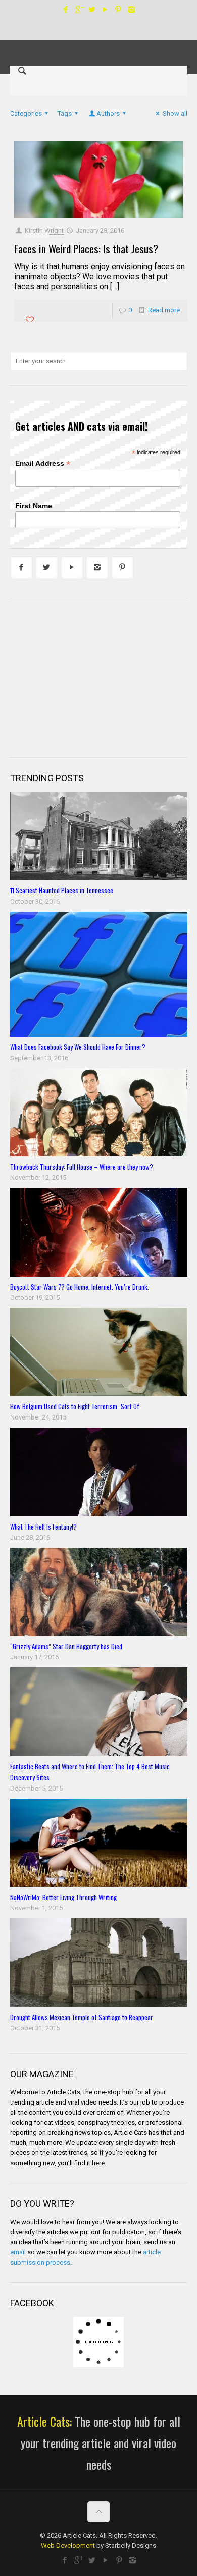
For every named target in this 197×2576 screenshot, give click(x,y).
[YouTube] (105, 10)
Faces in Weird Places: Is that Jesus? (86, 249)
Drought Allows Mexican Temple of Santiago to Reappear (82, 2017)
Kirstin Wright (44, 230)
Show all (175, 113)
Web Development (68, 2545)
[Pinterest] (118, 10)
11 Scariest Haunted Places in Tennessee (62, 890)
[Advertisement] (86, 676)
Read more (164, 310)
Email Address (43, 464)
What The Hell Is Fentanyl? (43, 1527)
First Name (34, 506)
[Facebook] (66, 10)
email (18, 2252)
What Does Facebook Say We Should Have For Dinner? (78, 1047)
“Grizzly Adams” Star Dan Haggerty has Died (66, 1646)
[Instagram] (132, 10)
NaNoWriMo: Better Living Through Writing (63, 1897)
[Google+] (79, 10)
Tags (65, 113)
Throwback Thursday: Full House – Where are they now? (82, 1167)
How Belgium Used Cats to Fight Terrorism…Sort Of (75, 1406)
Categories (26, 113)
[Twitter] (92, 10)
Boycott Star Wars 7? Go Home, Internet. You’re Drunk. (80, 1287)
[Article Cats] (99, 43)
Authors (108, 113)
